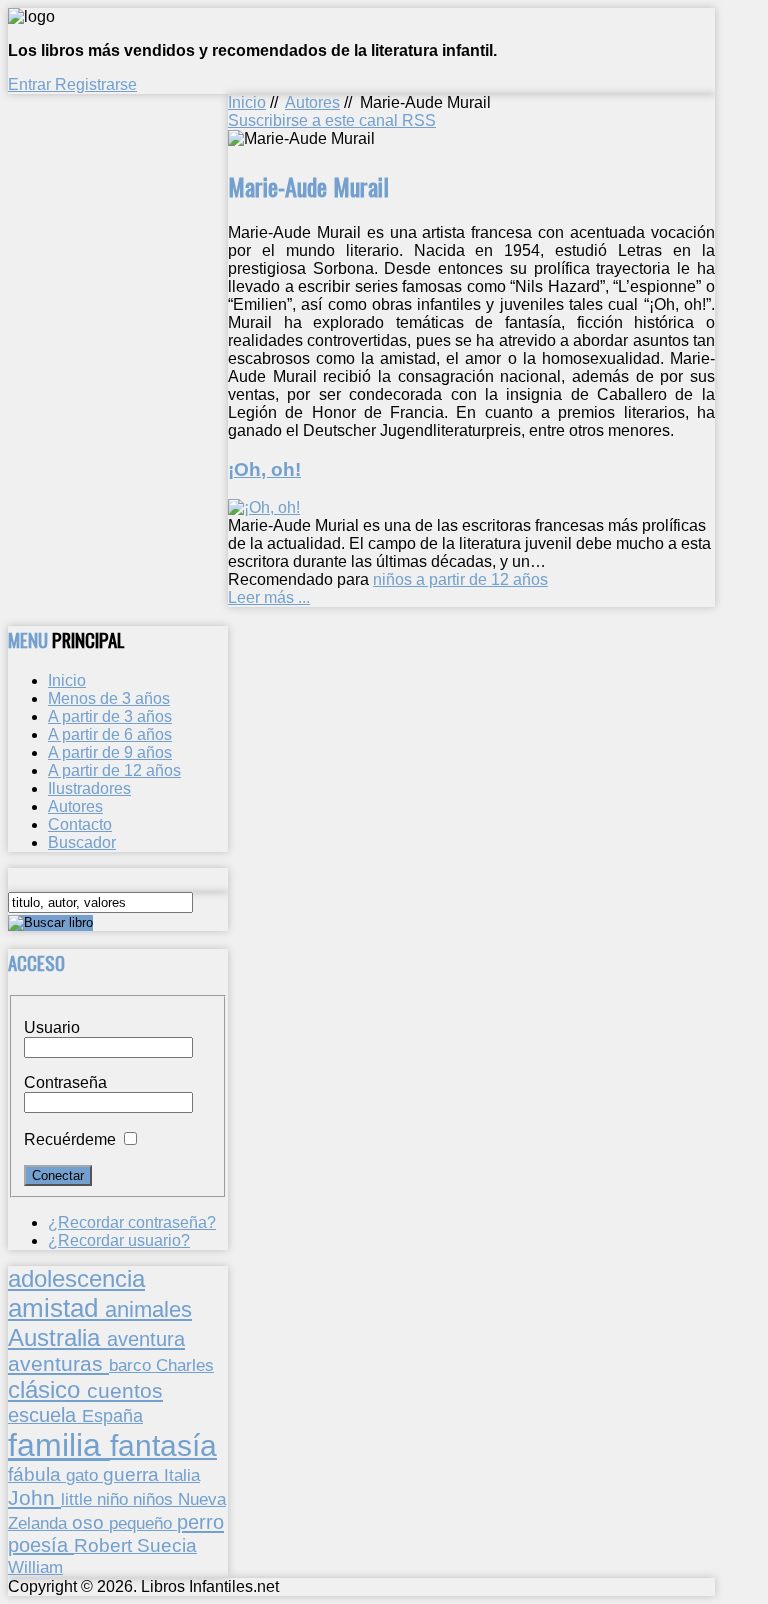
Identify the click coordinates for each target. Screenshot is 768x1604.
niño (115, 1499)
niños (155, 1499)
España (112, 1416)
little (79, 1499)
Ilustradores (89, 788)
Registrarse (96, 84)
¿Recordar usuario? (119, 1240)
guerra (133, 1474)
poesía (41, 1545)
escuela (45, 1415)
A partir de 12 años (114, 770)
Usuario (52, 1027)
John (34, 1497)
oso (90, 1522)
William (35, 1567)
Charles (185, 1365)
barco (132, 1365)
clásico (47, 1389)
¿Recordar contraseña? (132, 1222)
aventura (146, 1338)
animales (148, 1309)
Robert (105, 1545)
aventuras (58, 1363)
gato (84, 1475)
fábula (37, 1474)
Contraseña (65, 1082)
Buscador (82, 842)
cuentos (125, 1390)
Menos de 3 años (109, 698)
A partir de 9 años (110, 752)
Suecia (167, 1545)
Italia (182, 1475)
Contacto (80, 824)
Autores (312, 102)
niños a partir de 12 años (460, 579)
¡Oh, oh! (264, 469)
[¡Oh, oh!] (264, 507)
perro (200, 1521)
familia (59, 1445)
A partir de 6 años (110, 734)
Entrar (31, 84)
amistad (56, 1308)
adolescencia (76, 1279)
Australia (57, 1337)
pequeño (143, 1523)
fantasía (163, 1445)
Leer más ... (269, 597)
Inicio (247, 102)
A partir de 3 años (110, 716)
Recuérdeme (70, 1139)
